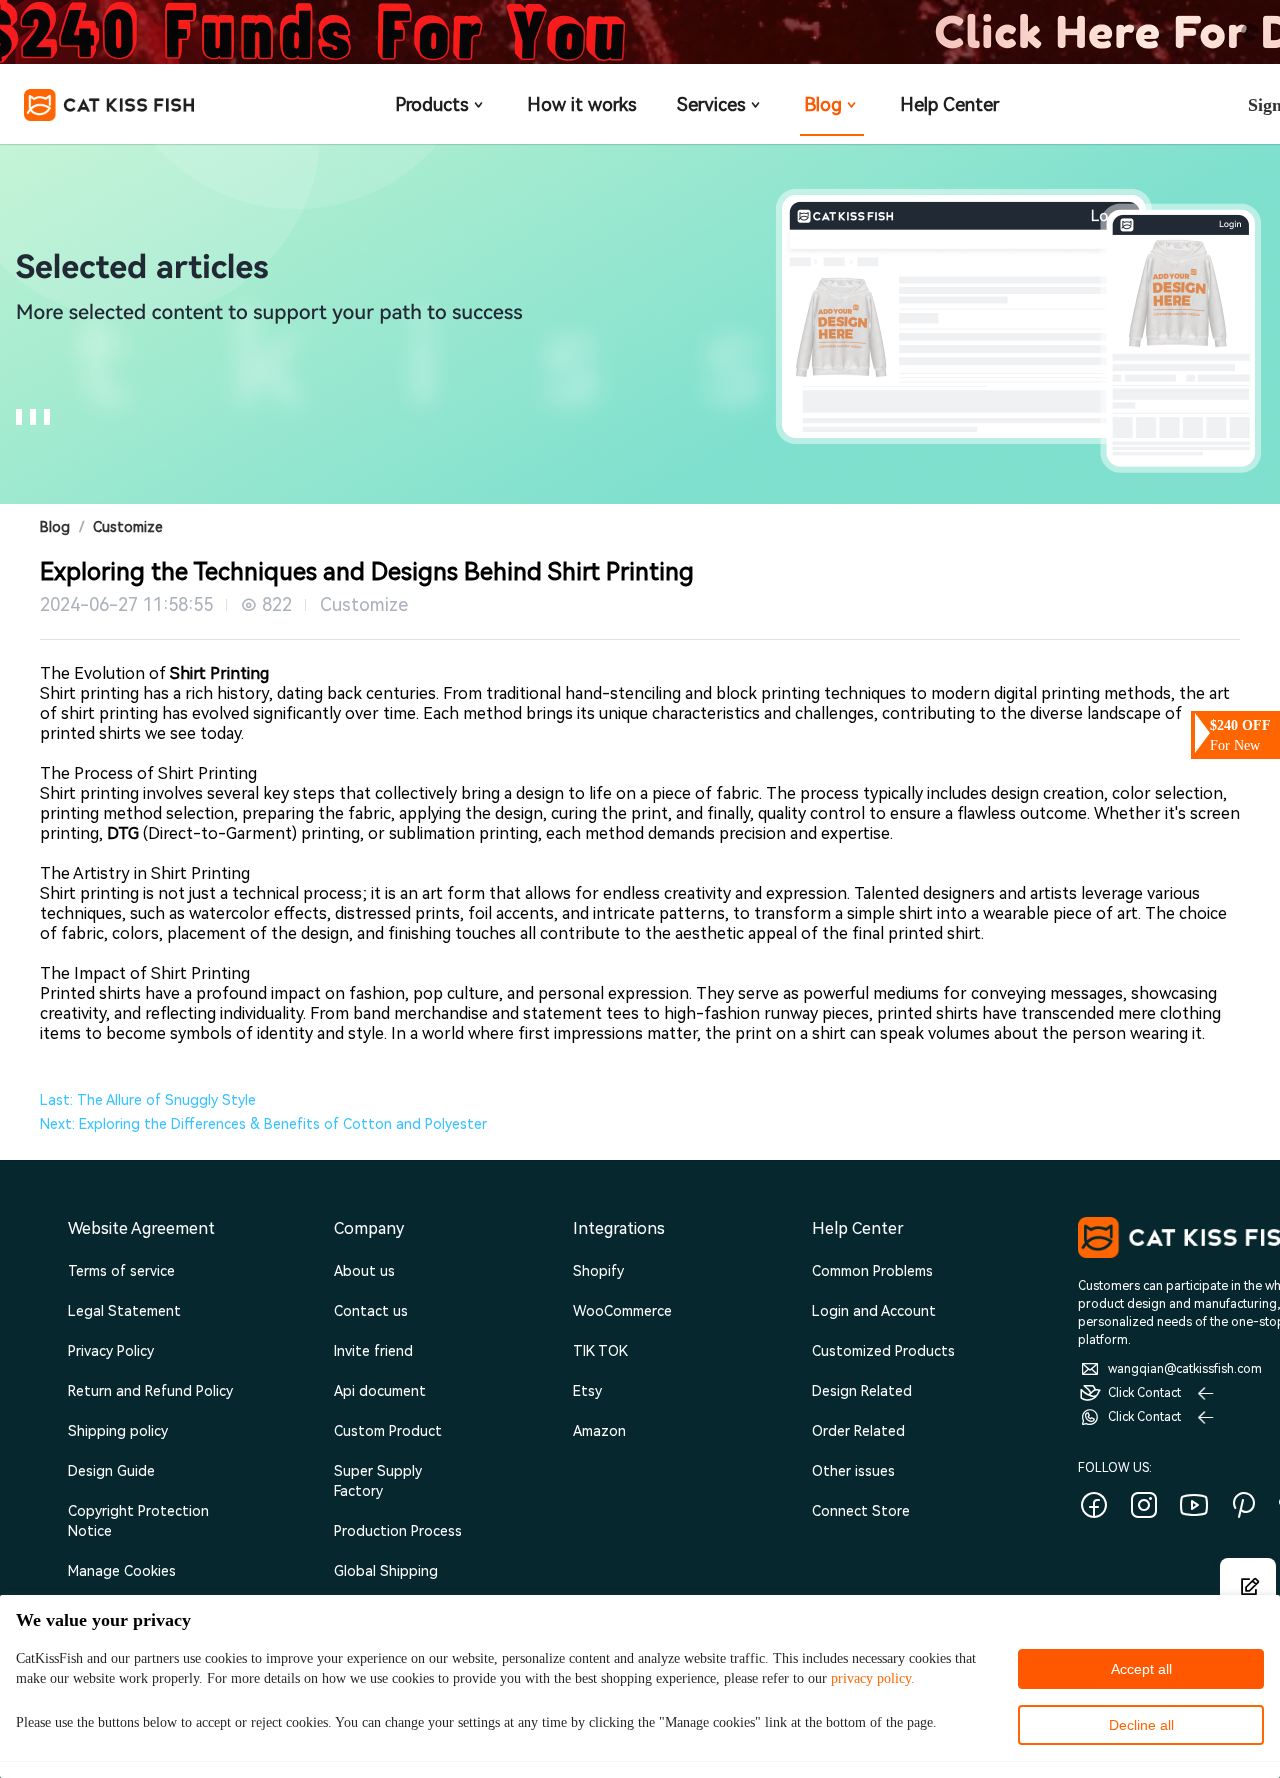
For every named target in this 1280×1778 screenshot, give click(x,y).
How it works (582, 104)
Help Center (949, 104)
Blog (823, 104)
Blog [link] (55, 527)
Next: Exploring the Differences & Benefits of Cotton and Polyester (263, 1124)
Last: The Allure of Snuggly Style (148, 1100)
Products (432, 104)
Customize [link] (128, 527)
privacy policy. (873, 1678)
